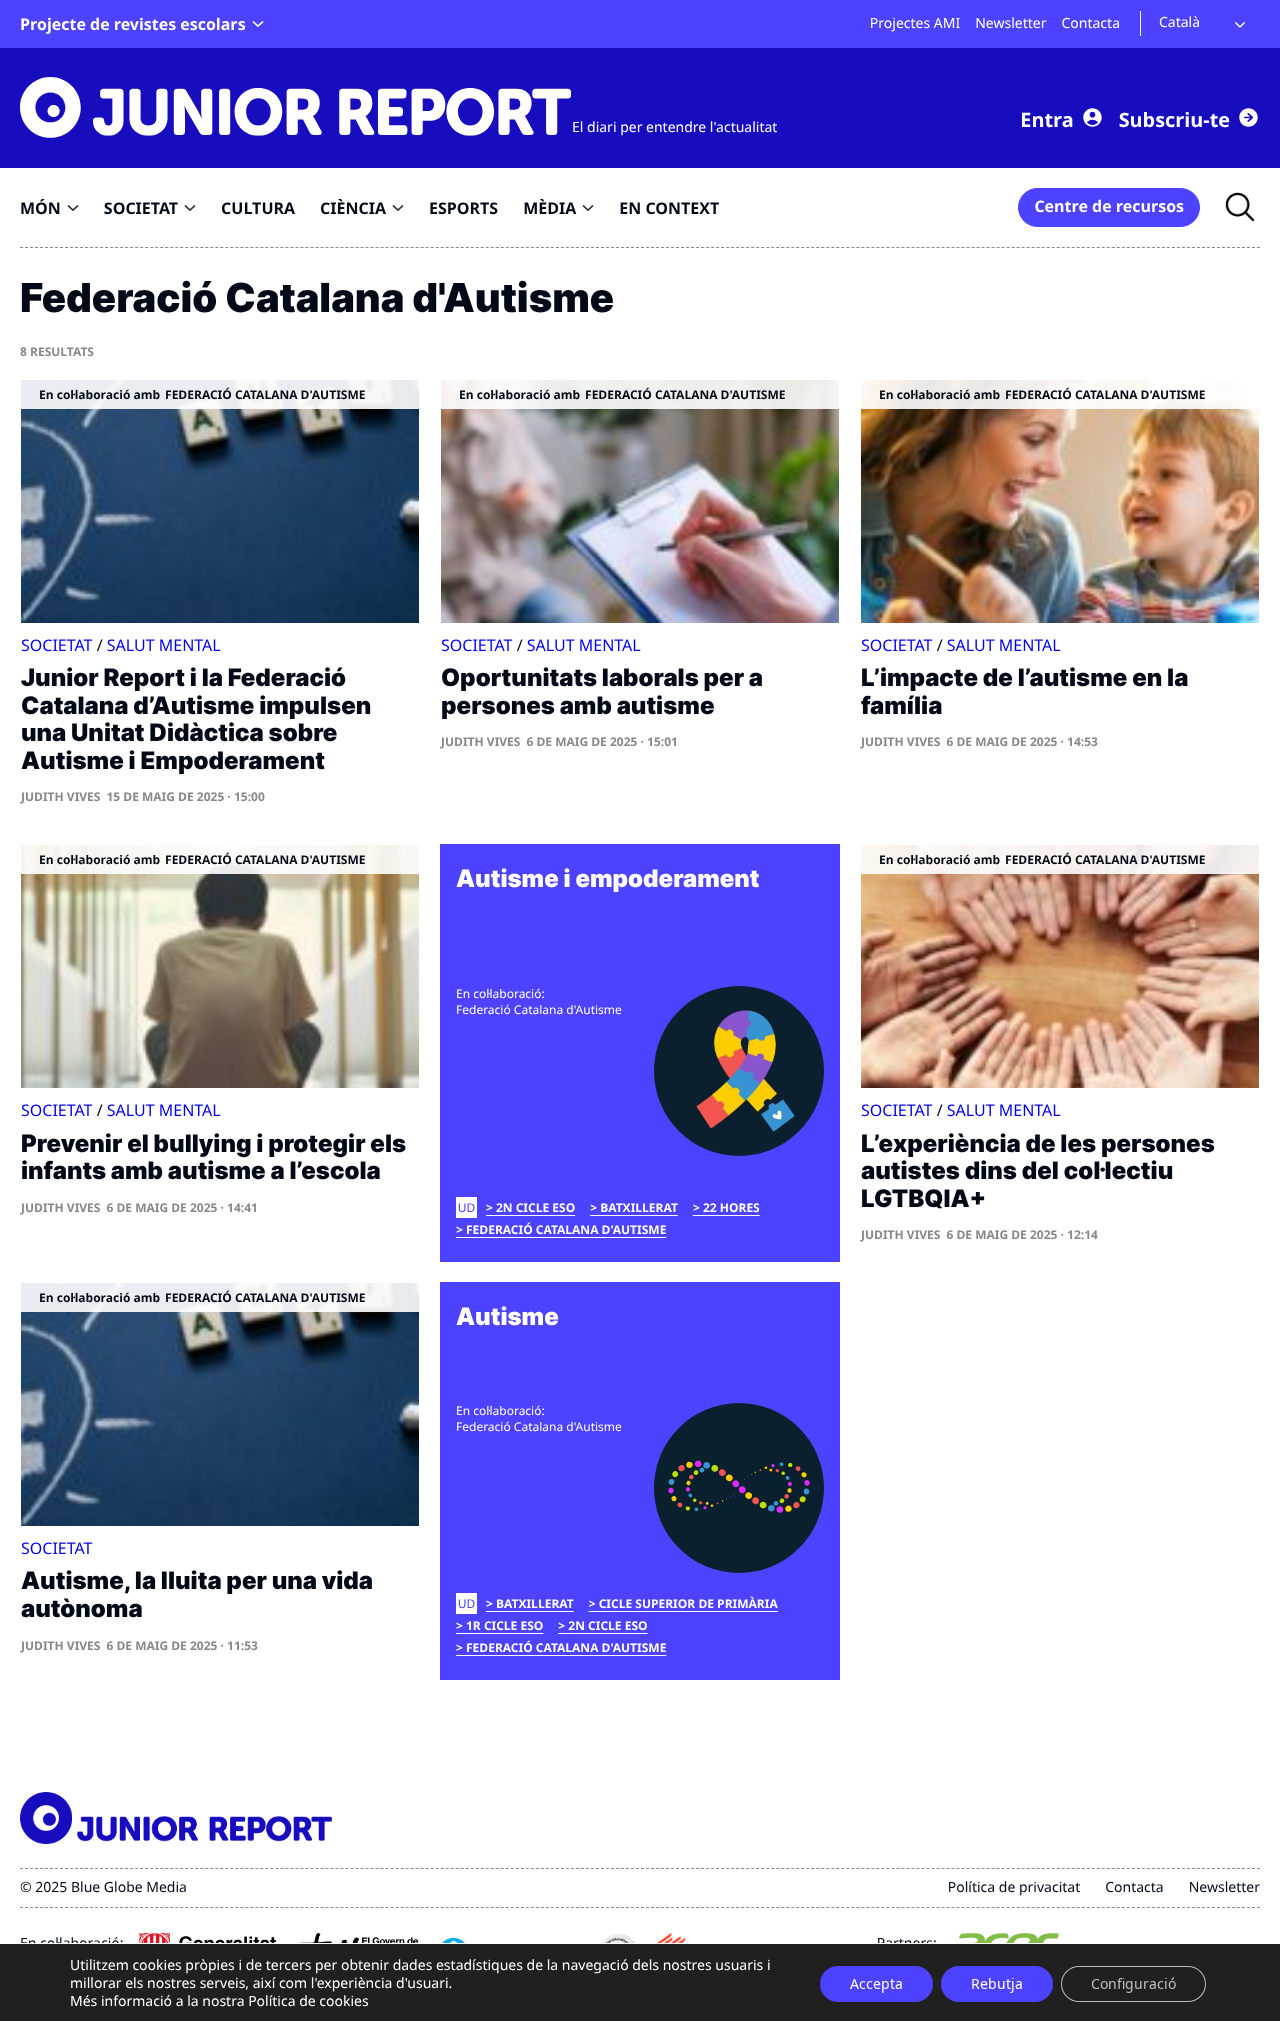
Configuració (1133, 1983)
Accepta (876, 1983)
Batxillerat (639, 1207)
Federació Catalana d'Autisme (566, 1229)
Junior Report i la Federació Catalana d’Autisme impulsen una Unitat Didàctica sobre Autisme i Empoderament (196, 719)
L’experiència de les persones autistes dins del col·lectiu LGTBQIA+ (1038, 1171)
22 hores (731, 1207)
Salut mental (164, 645)
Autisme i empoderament (608, 878)
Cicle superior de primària (688, 1603)
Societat (57, 645)
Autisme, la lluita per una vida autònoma (197, 1594)
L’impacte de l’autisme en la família (1024, 691)
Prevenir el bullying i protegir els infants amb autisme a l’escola (213, 1157)
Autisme (507, 1316)
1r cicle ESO (504, 1625)
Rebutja (997, 1983)
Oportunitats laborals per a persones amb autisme (602, 691)
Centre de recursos (1109, 206)
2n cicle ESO (535, 1207)
